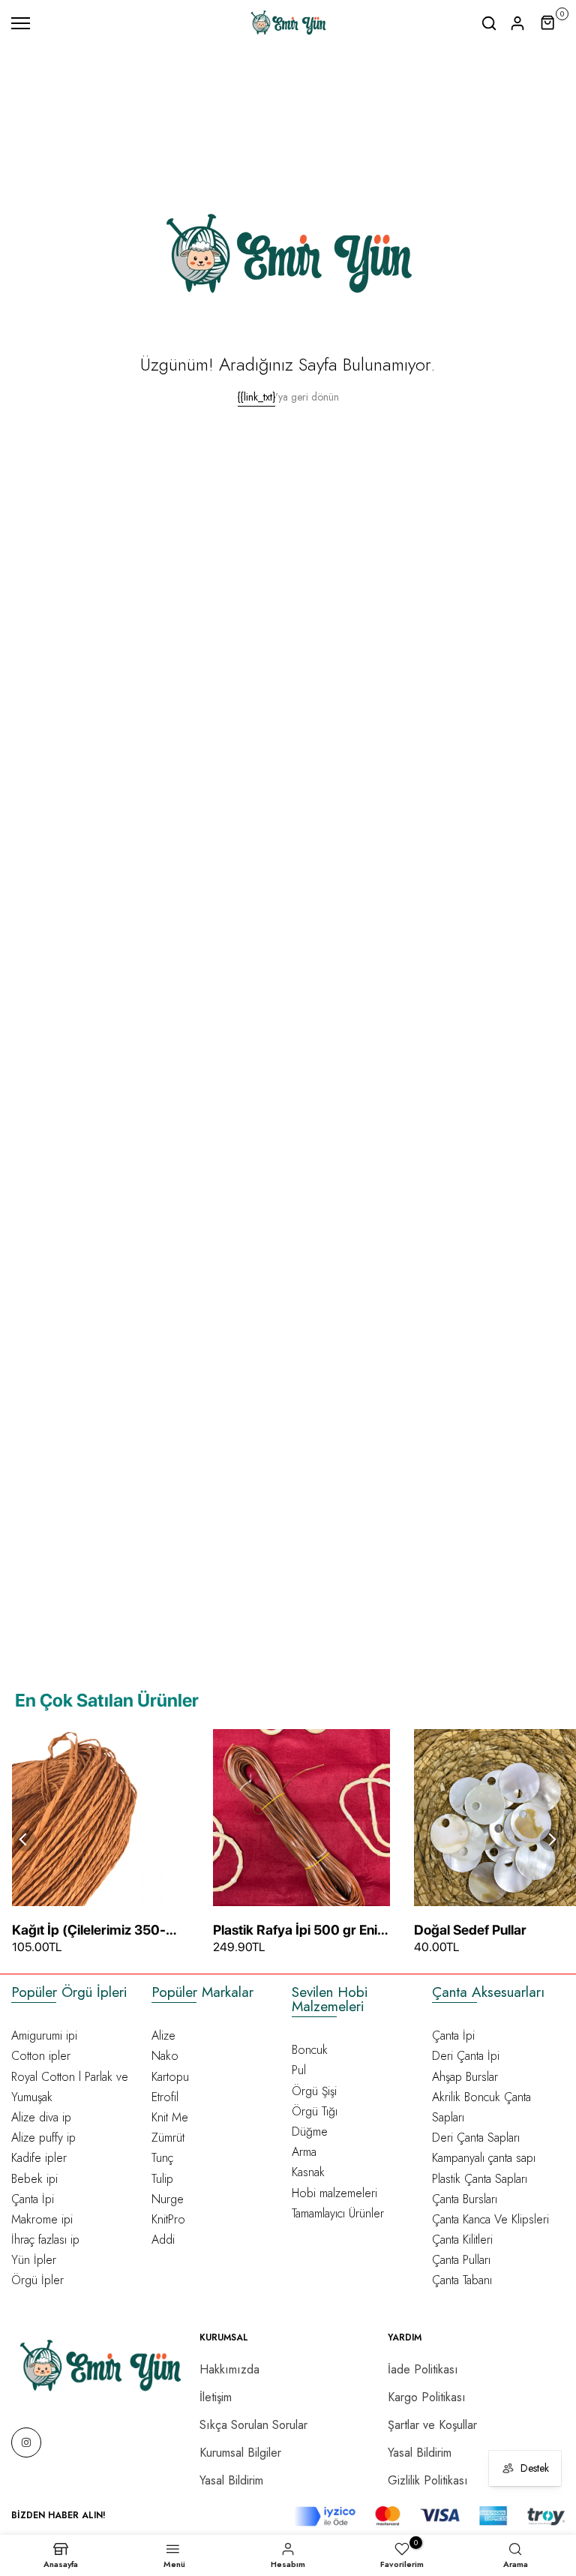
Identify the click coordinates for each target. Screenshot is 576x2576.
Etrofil (165, 2097)
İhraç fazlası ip (45, 2240)
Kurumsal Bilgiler (240, 2453)
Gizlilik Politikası (428, 2480)
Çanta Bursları (465, 2199)
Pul (299, 2070)
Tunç (162, 2158)
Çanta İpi (33, 2199)
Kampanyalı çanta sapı (484, 2158)
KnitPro (168, 2219)
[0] (548, 23)
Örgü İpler (37, 2280)
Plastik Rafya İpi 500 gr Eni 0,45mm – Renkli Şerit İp (295, 1931)
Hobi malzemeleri (334, 2193)
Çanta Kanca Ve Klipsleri (490, 2219)
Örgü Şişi (314, 2091)
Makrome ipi (42, 2219)
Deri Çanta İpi (466, 2056)
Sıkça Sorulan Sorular (253, 2425)
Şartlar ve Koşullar (432, 2425)
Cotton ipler (41, 2056)
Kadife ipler (39, 2158)
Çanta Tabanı (462, 2280)
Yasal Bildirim (231, 2480)
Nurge (168, 2199)
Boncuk (310, 2050)
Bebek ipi (34, 2179)
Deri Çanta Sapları (476, 2138)
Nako (165, 2056)
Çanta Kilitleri (462, 2240)
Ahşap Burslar (465, 2077)
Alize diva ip (41, 2117)
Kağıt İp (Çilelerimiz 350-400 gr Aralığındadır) (89, 1931)
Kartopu (170, 2077)
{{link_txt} (256, 397)
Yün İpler (34, 2260)
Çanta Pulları (461, 2260)
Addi (163, 2240)
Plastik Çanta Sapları (480, 2179)
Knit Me (170, 2117)
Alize (163, 2036)
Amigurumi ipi (44, 2036)
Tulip (162, 2179)
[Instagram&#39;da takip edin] (26, 2442)
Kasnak (308, 2172)
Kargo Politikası (427, 2397)
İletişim (216, 2397)
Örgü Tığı (315, 2111)
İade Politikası (423, 2369)
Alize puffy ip (43, 2138)
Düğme (310, 2132)
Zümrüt (168, 2138)
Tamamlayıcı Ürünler (338, 2213)
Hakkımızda (229, 2369)
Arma (304, 2152)
